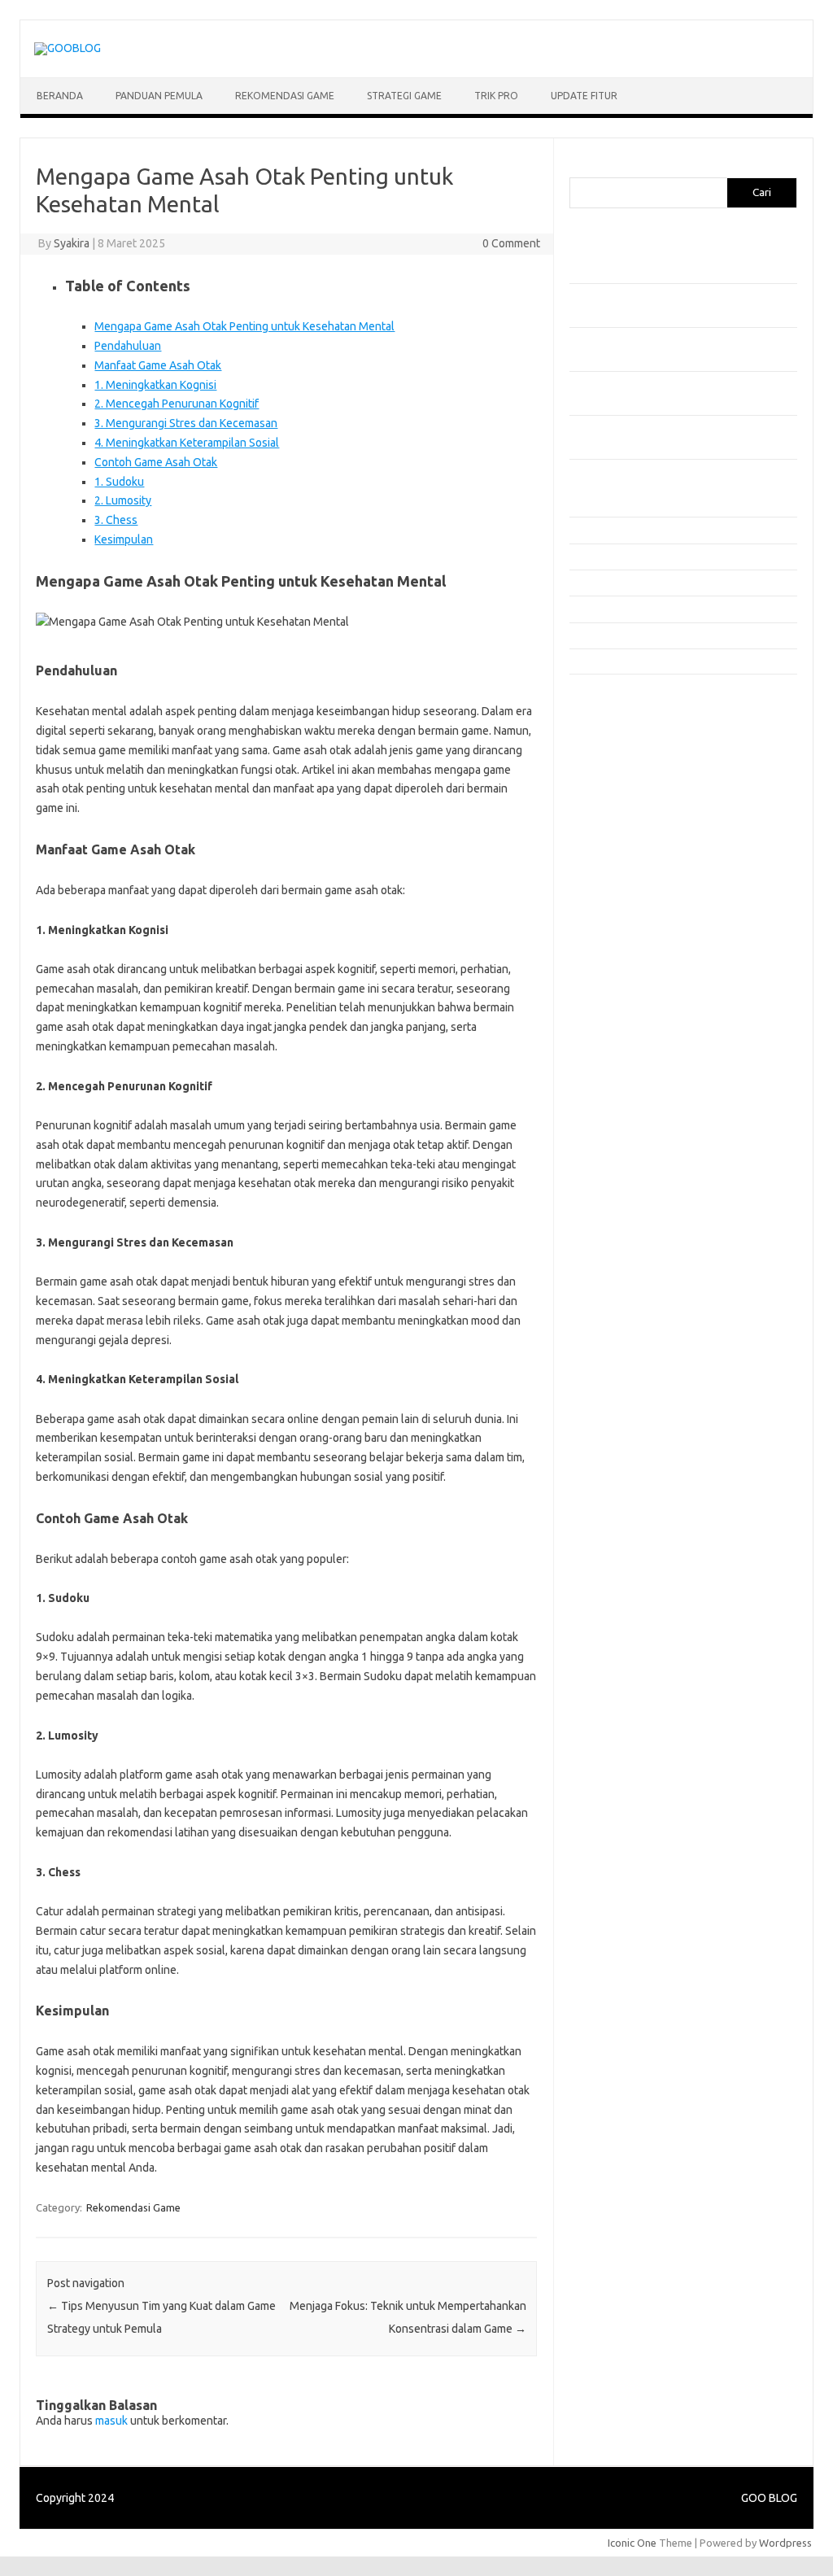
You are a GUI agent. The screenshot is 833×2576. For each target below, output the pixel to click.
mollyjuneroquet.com (629, 1017)
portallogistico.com (624, 798)
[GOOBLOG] (68, 48)
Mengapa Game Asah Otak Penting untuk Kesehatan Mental (244, 326)
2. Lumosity (123, 500)
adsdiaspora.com (619, 893)
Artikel (584, 504)
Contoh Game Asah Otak (156, 462)
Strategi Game (404, 96)
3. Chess (116, 520)
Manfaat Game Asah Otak (158, 365)
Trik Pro (496, 96)
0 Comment (511, 243)
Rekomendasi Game (285, 96)
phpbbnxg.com (614, 783)
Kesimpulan (124, 539)
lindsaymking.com (621, 971)
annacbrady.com (617, 923)
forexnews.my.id (618, 861)
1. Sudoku (119, 482)
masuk (111, 2421)
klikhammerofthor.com (632, 939)
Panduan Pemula (159, 96)
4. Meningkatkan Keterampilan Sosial (187, 443)
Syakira (72, 243)
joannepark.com (616, 705)
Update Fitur (584, 96)
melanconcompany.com (634, 752)
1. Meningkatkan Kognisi (155, 385)
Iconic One (632, 2543)
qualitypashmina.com (628, 845)
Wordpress (785, 2543)
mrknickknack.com (621, 767)
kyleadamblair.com (623, 954)
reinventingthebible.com (637, 1080)
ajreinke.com (608, 908)
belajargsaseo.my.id (627, 876)
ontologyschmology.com (637, 1049)
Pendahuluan (128, 346)
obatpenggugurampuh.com (643, 1033)
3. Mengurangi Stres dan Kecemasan (186, 423)
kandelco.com (611, 720)
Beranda (60, 96)
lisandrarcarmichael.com (636, 1002)
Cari (579, 168)
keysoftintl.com (615, 736)
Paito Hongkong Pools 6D (640, 1124)
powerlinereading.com (632, 814)
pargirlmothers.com (626, 1064)
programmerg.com (623, 830)
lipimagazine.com (619, 986)
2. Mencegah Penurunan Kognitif (177, 404)
